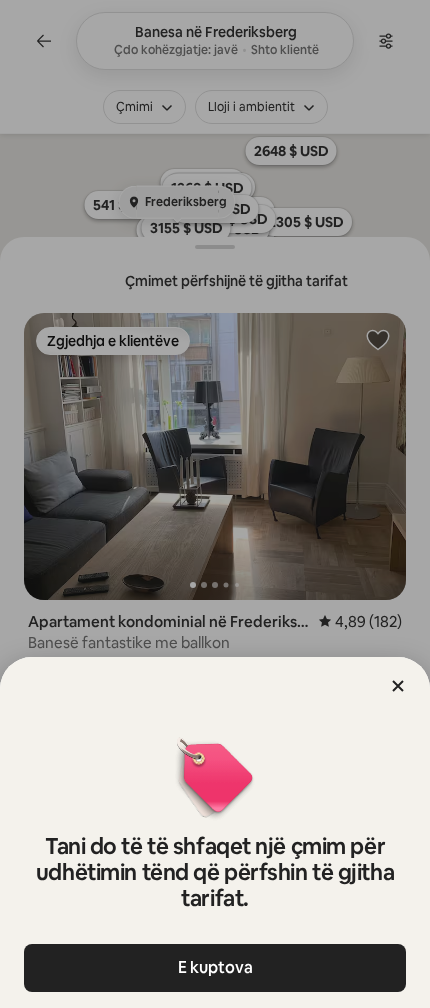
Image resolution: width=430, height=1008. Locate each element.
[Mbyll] (398, 686)
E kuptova (215, 967)
